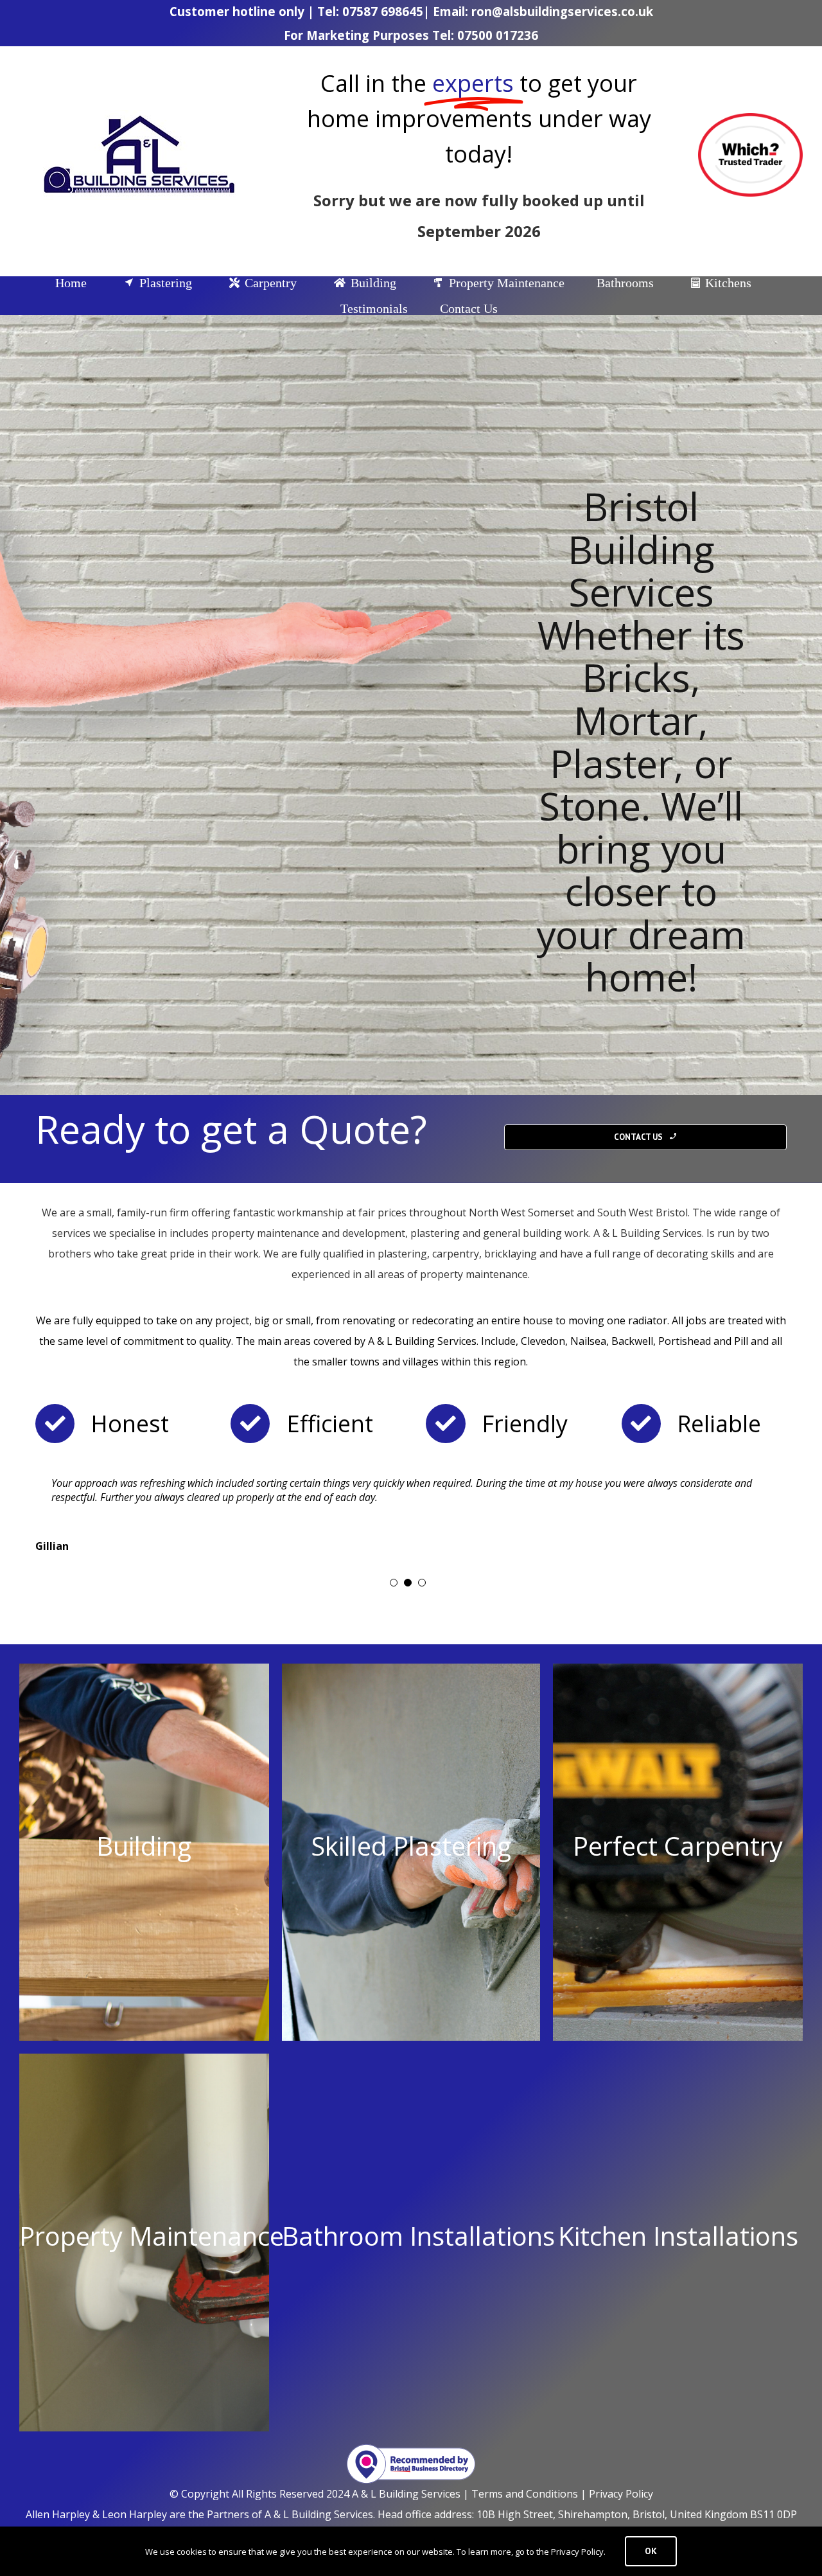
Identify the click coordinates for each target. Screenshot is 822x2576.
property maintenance (474, 1274)
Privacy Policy (621, 2494)
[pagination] (394, 1583)
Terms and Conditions (525, 2494)
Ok (651, 2551)
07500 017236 (498, 35)
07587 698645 (383, 11)
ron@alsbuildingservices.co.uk (562, 11)
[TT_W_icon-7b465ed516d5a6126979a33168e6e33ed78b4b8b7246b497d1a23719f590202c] (750, 118)
